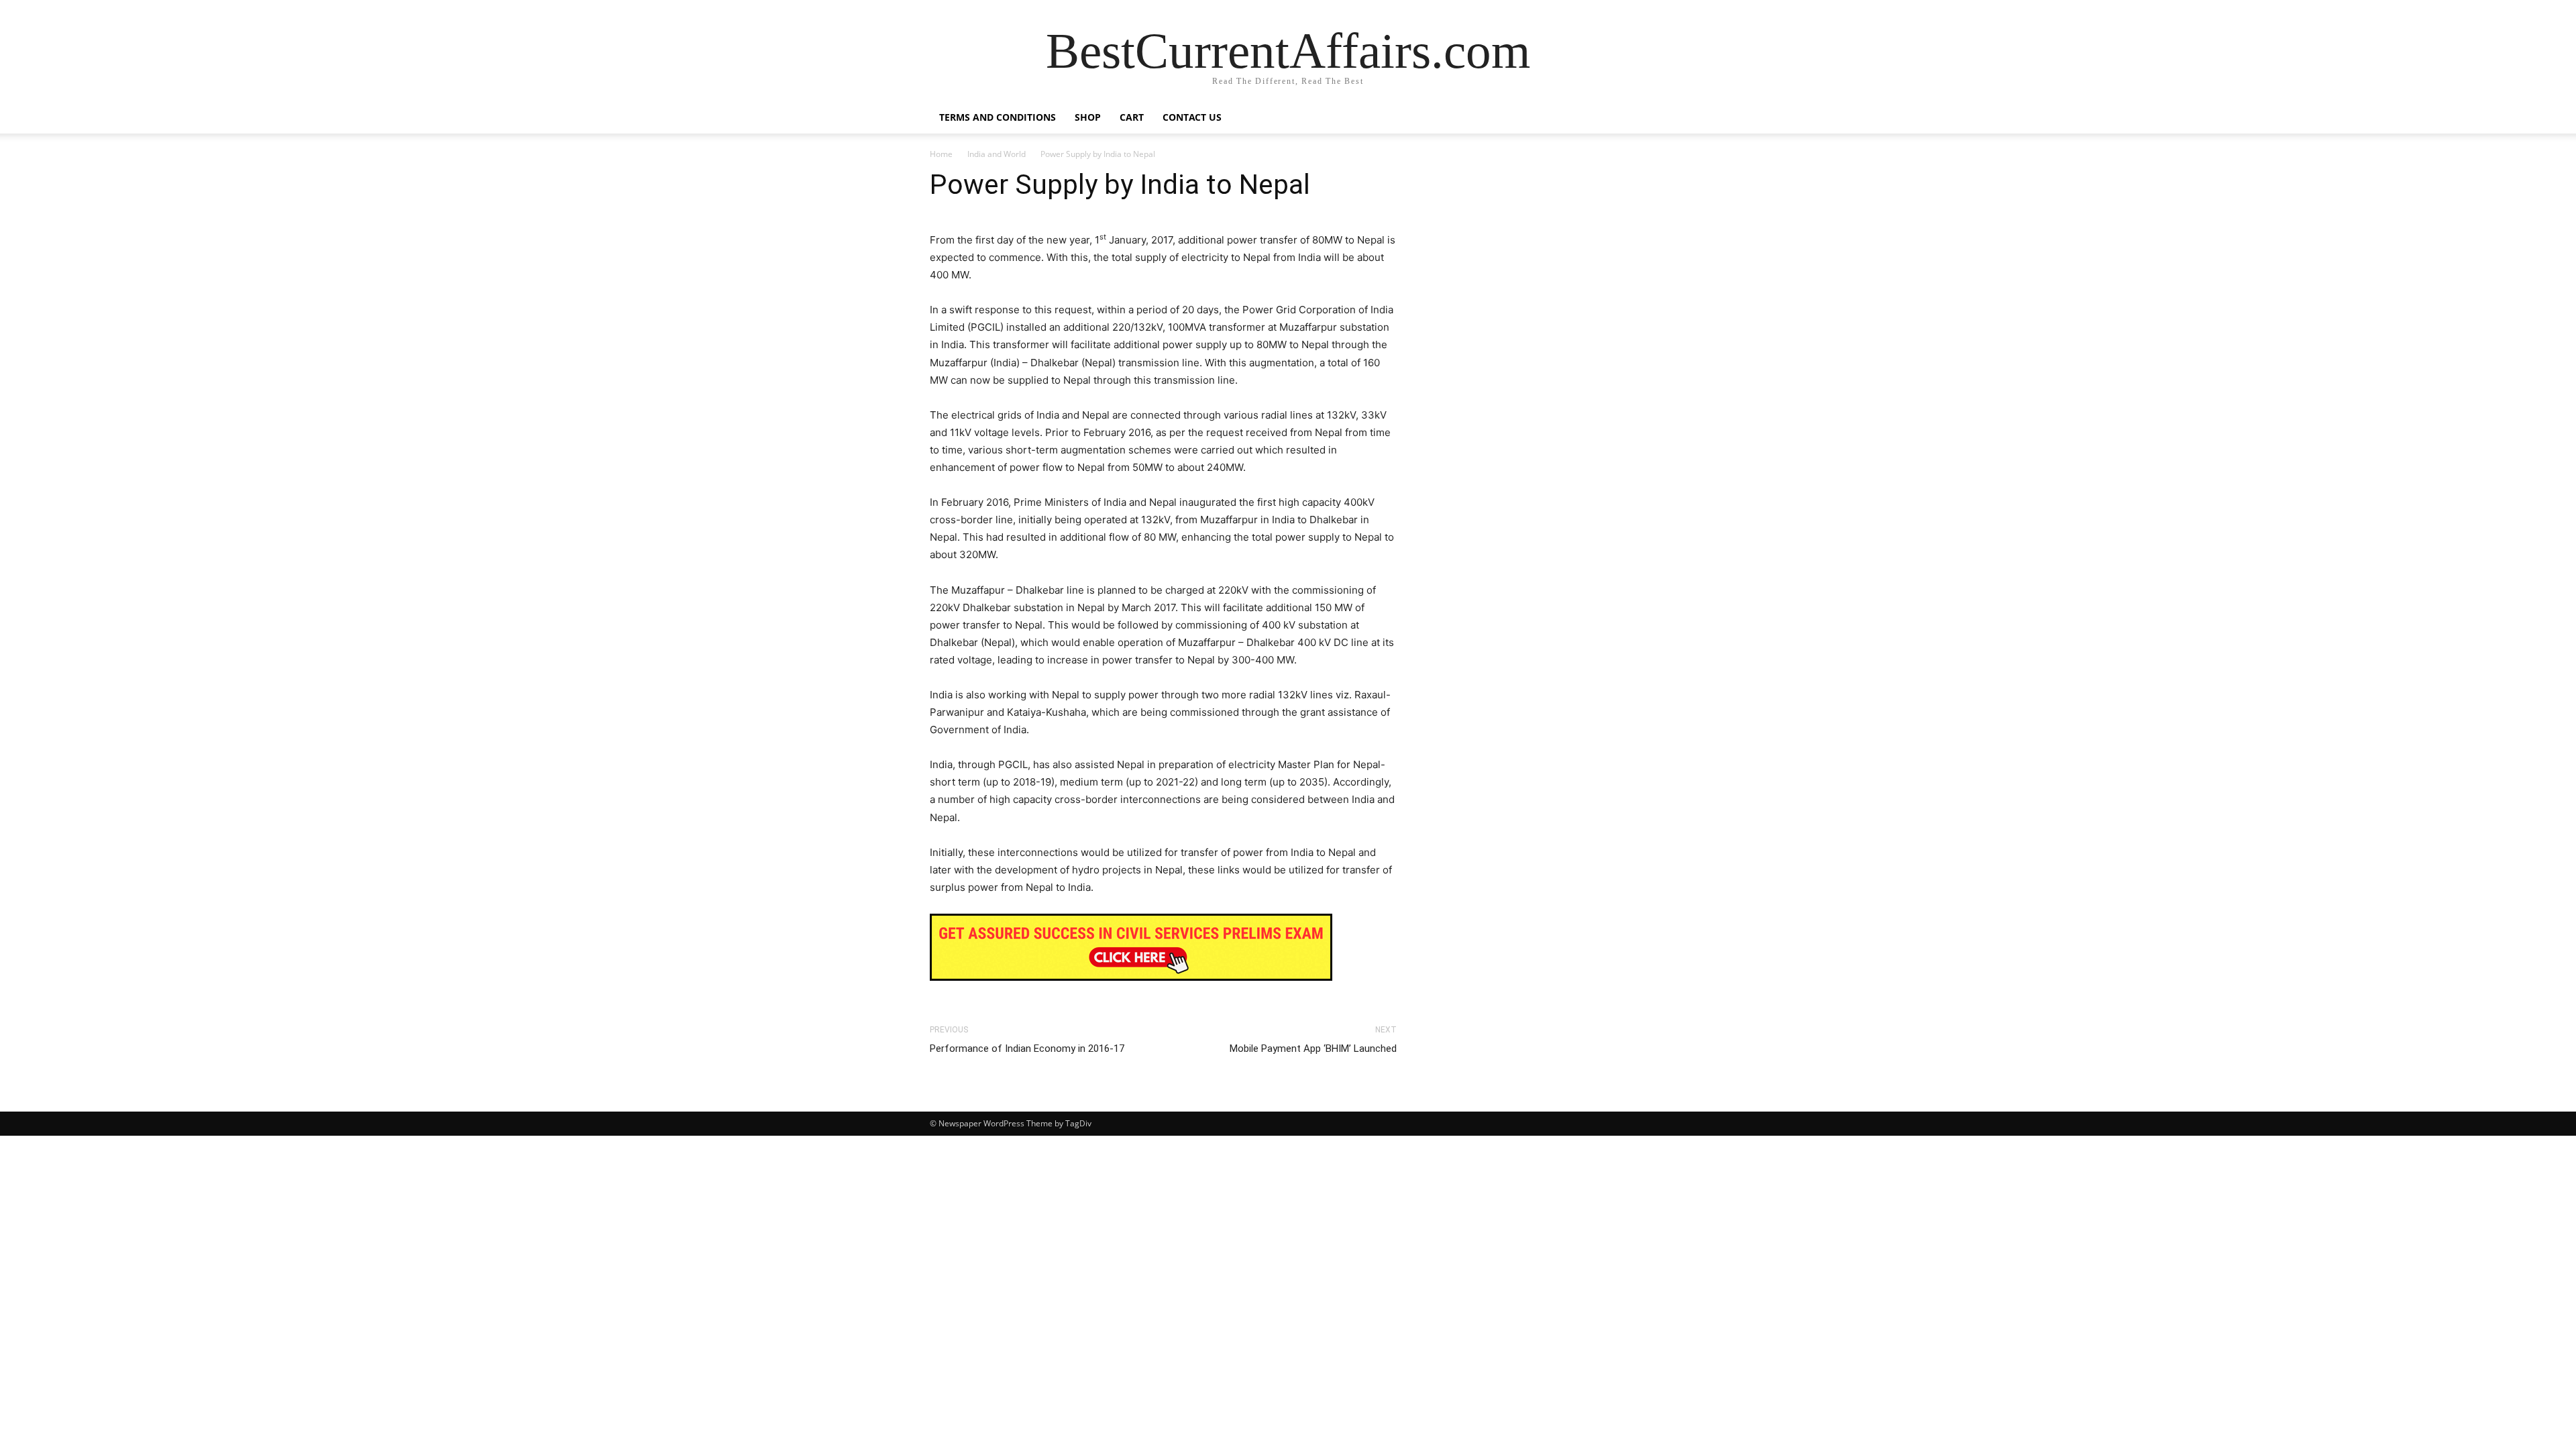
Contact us (1192, 117)
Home (941, 154)
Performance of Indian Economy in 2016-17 (1027, 1049)
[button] (1630, 118)
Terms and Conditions (998, 117)
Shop (1088, 117)
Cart (1132, 117)
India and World (997, 154)
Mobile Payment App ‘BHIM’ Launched (1313, 1049)
